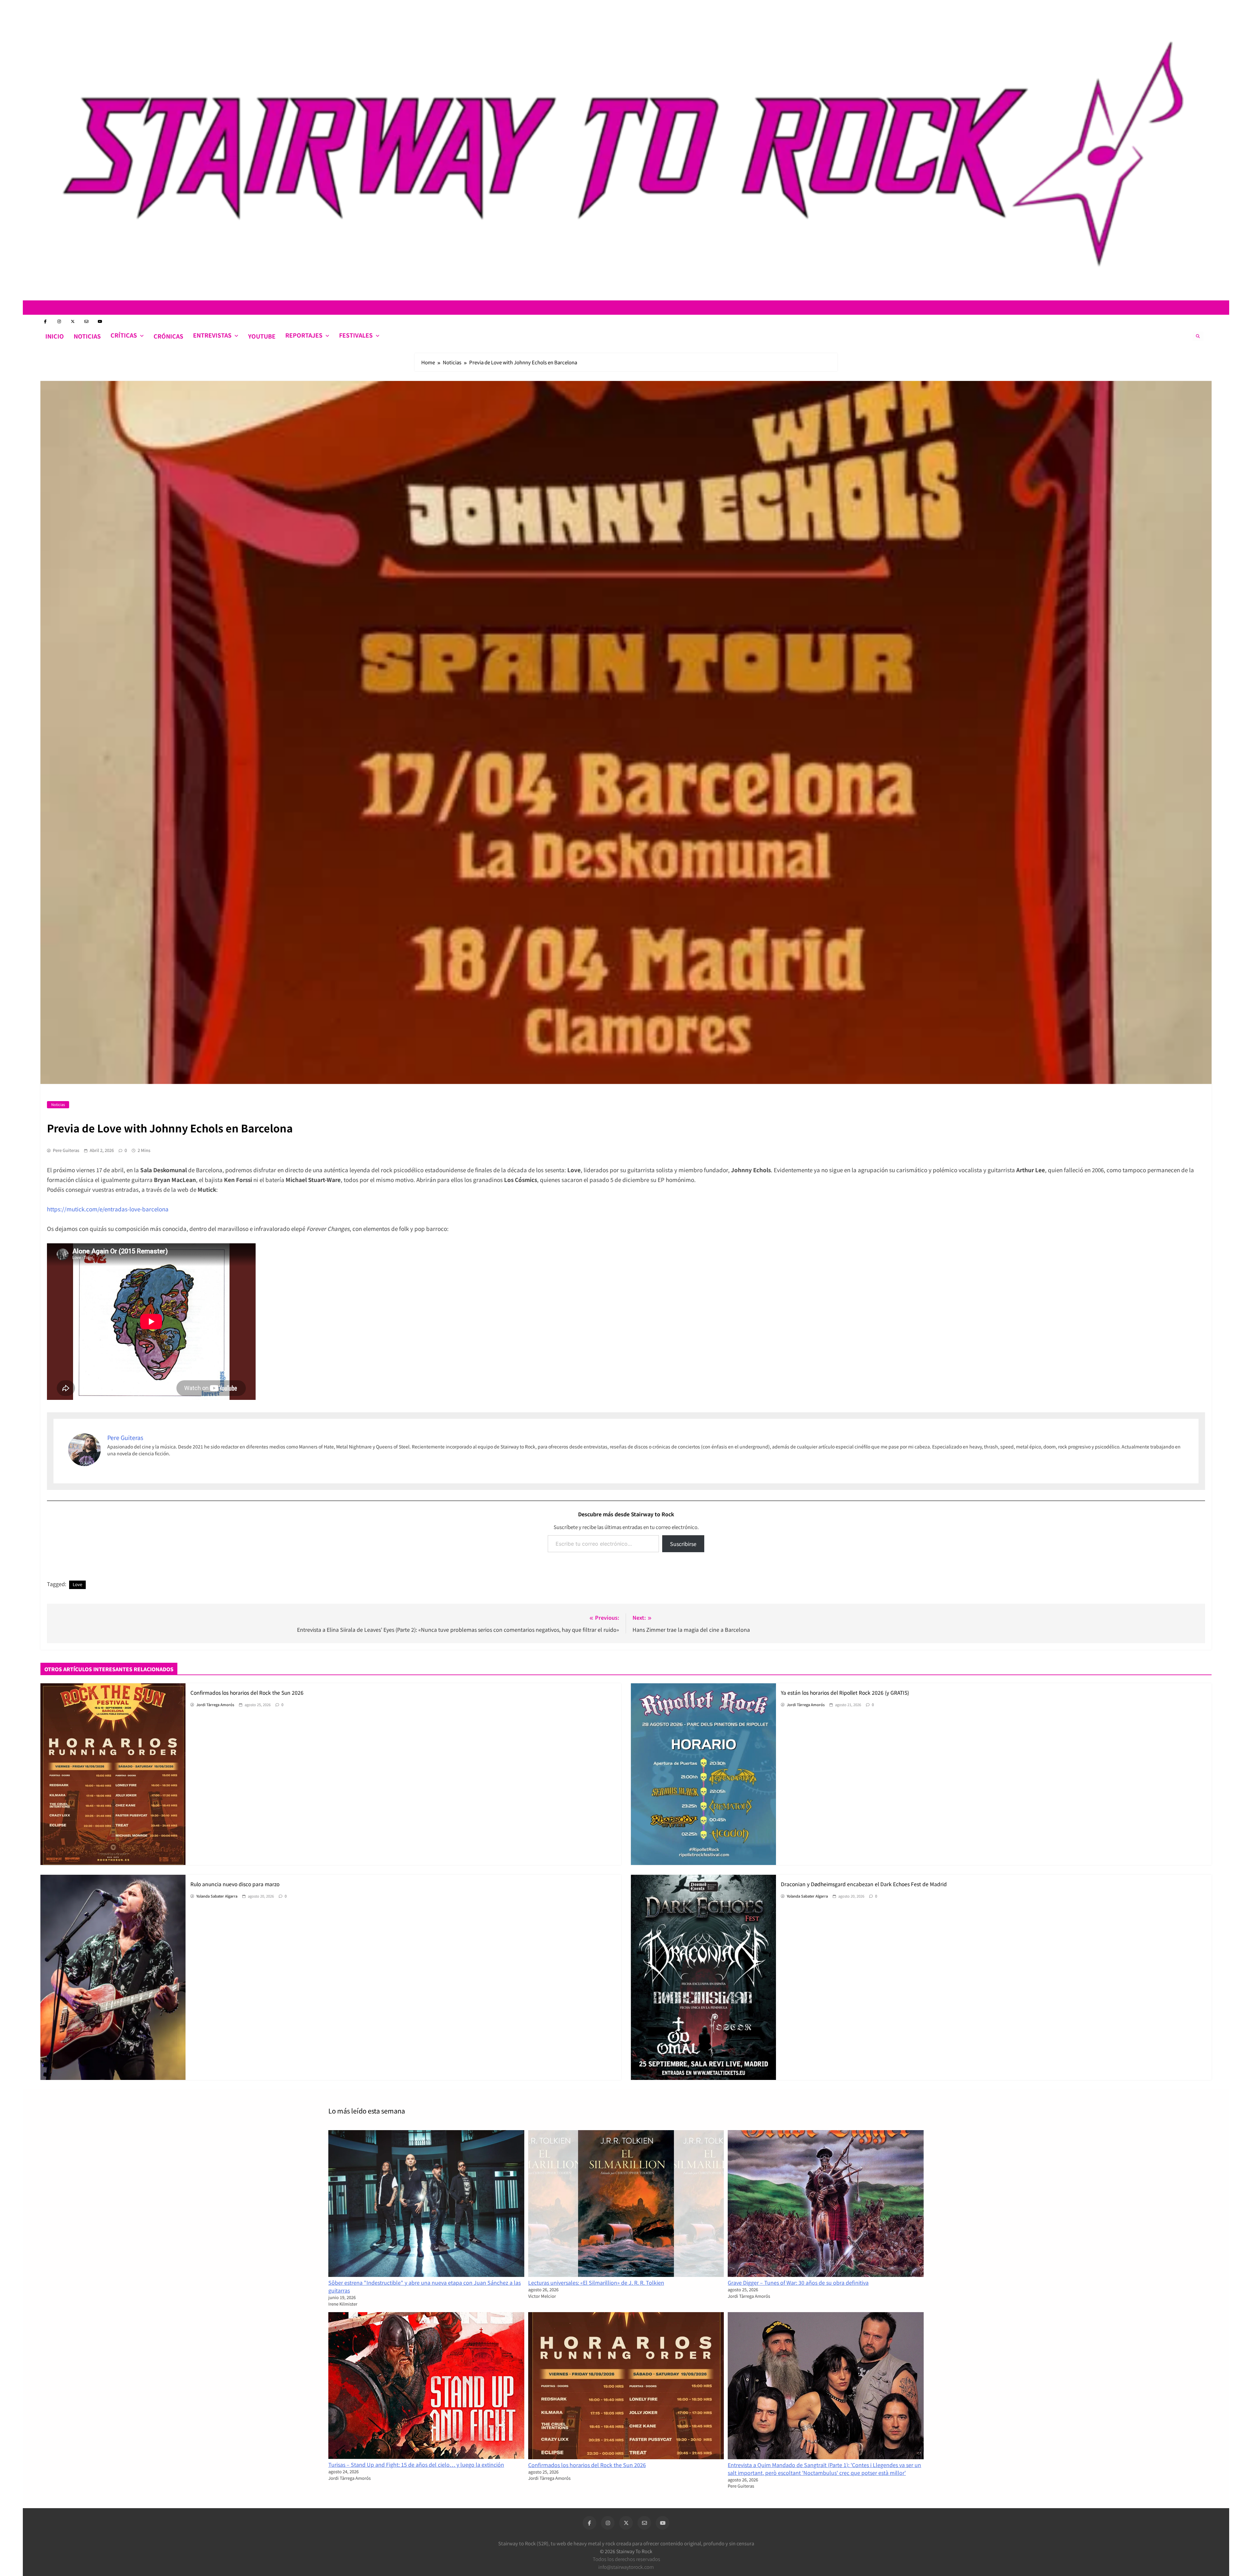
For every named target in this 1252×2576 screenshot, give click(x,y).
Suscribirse (683, 1544)
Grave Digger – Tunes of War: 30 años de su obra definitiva (798, 2282)
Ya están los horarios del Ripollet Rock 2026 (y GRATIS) (845, 1692)
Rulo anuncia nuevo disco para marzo (235, 1884)
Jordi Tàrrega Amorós (215, 1705)
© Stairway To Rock (626, 2551)
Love (77, 1584)
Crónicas (168, 336)
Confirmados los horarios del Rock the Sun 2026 (247, 1692)
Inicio (55, 336)
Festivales (356, 335)
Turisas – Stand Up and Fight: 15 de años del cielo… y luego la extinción (416, 2464)
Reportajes (304, 335)
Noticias (87, 336)
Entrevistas (212, 335)
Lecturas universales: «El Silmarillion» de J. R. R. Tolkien (596, 2282)
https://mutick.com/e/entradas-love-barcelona (108, 1209)
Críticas (124, 335)
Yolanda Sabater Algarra (217, 1896)
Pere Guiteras (66, 1150)
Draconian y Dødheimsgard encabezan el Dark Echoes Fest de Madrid (864, 1884)
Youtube (262, 336)
